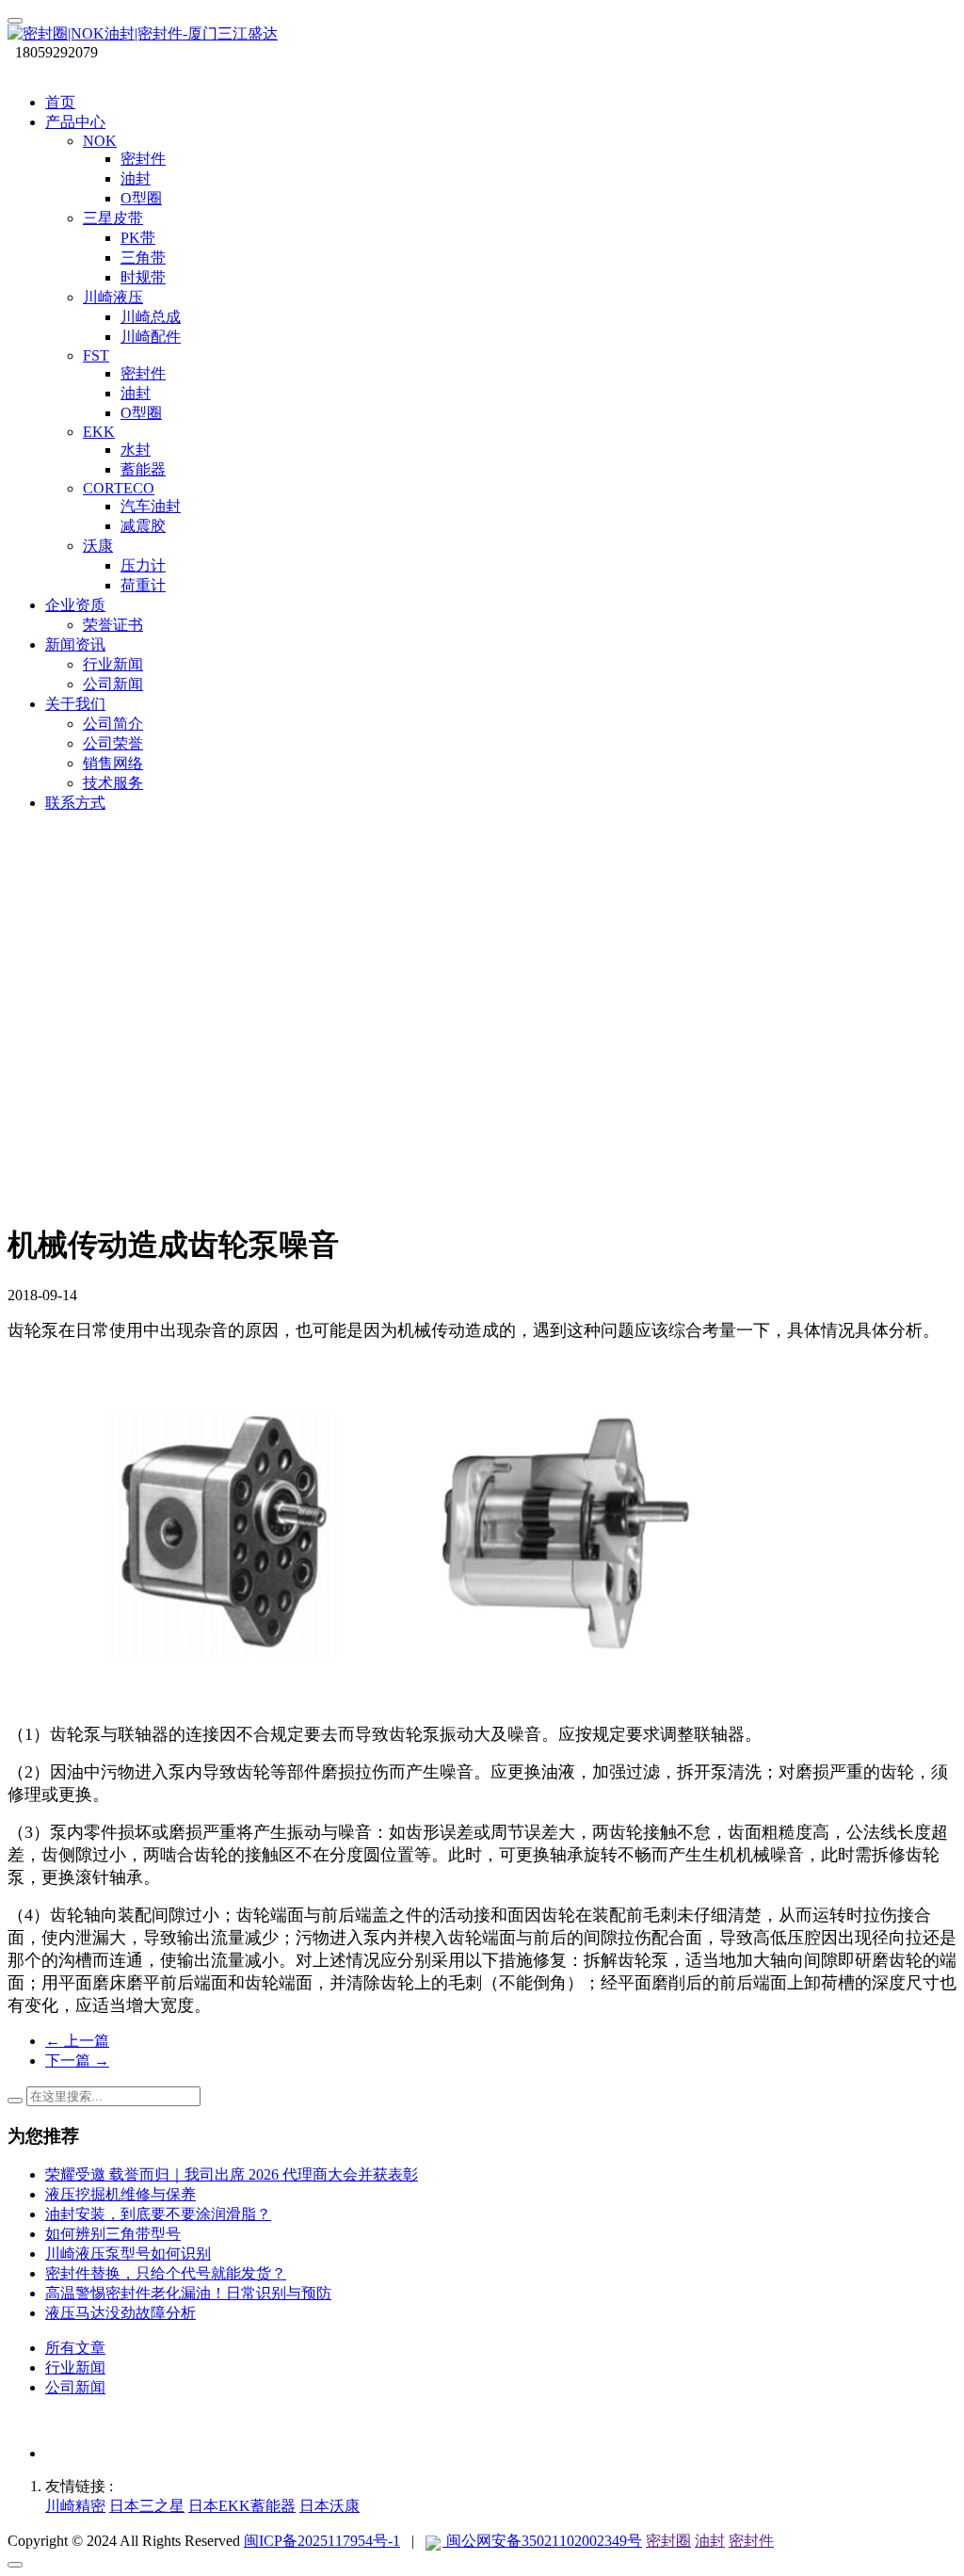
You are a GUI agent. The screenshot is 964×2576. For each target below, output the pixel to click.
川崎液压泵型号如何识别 (128, 2254)
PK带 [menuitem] (138, 238)
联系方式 (75, 803)
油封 (710, 2541)
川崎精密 (75, 2506)
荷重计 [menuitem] (143, 585)
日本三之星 (147, 2506)
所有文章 (75, 2348)
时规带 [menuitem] (143, 277)
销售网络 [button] (113, 763)
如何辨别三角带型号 (113, 2234)
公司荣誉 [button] (113, 743)
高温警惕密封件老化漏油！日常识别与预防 (188, 2293)
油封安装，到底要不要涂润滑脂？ (158, 2214)
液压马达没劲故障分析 (120, 2313)
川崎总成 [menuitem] (151, 317)
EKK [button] (99, 432)
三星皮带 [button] (113, 218)
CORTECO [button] (119, 488)
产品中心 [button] (75, 122)
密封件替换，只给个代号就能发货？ (166, 2273)
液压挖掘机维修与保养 (120, 2194)
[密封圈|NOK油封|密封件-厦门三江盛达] (482, 34)
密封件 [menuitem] (143, 159)
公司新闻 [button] (113, 684)
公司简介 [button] (113, 724)
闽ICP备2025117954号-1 (322, 2541)
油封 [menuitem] (136, 178)
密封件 (751, 2541)
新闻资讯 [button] (75, 644)
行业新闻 (75, 2367)
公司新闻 (75, 2387)
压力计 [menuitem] (143, 565)
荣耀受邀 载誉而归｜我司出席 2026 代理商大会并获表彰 (232, 2174)
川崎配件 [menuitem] (151, 337)
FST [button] (96, 355)
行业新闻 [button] (113, 664)
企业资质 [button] (75, 605)
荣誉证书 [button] (113, 625)
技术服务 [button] (113, 783)
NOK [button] (100, 141)
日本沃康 (329, 2506)
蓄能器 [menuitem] (143, 469)
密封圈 (668, 2541)
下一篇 (77, 2061)
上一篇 (77, 2041)
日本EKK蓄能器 (242, 2506)
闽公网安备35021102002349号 (542, 2541)
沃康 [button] (98, 546)
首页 (60, 102)
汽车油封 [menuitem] (151, 506)
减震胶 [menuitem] (143, 526)
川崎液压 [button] (113, 297)
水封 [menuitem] (136, 450)
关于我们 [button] (75, 704)
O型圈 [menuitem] (141, 198)
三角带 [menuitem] (143, 258)
